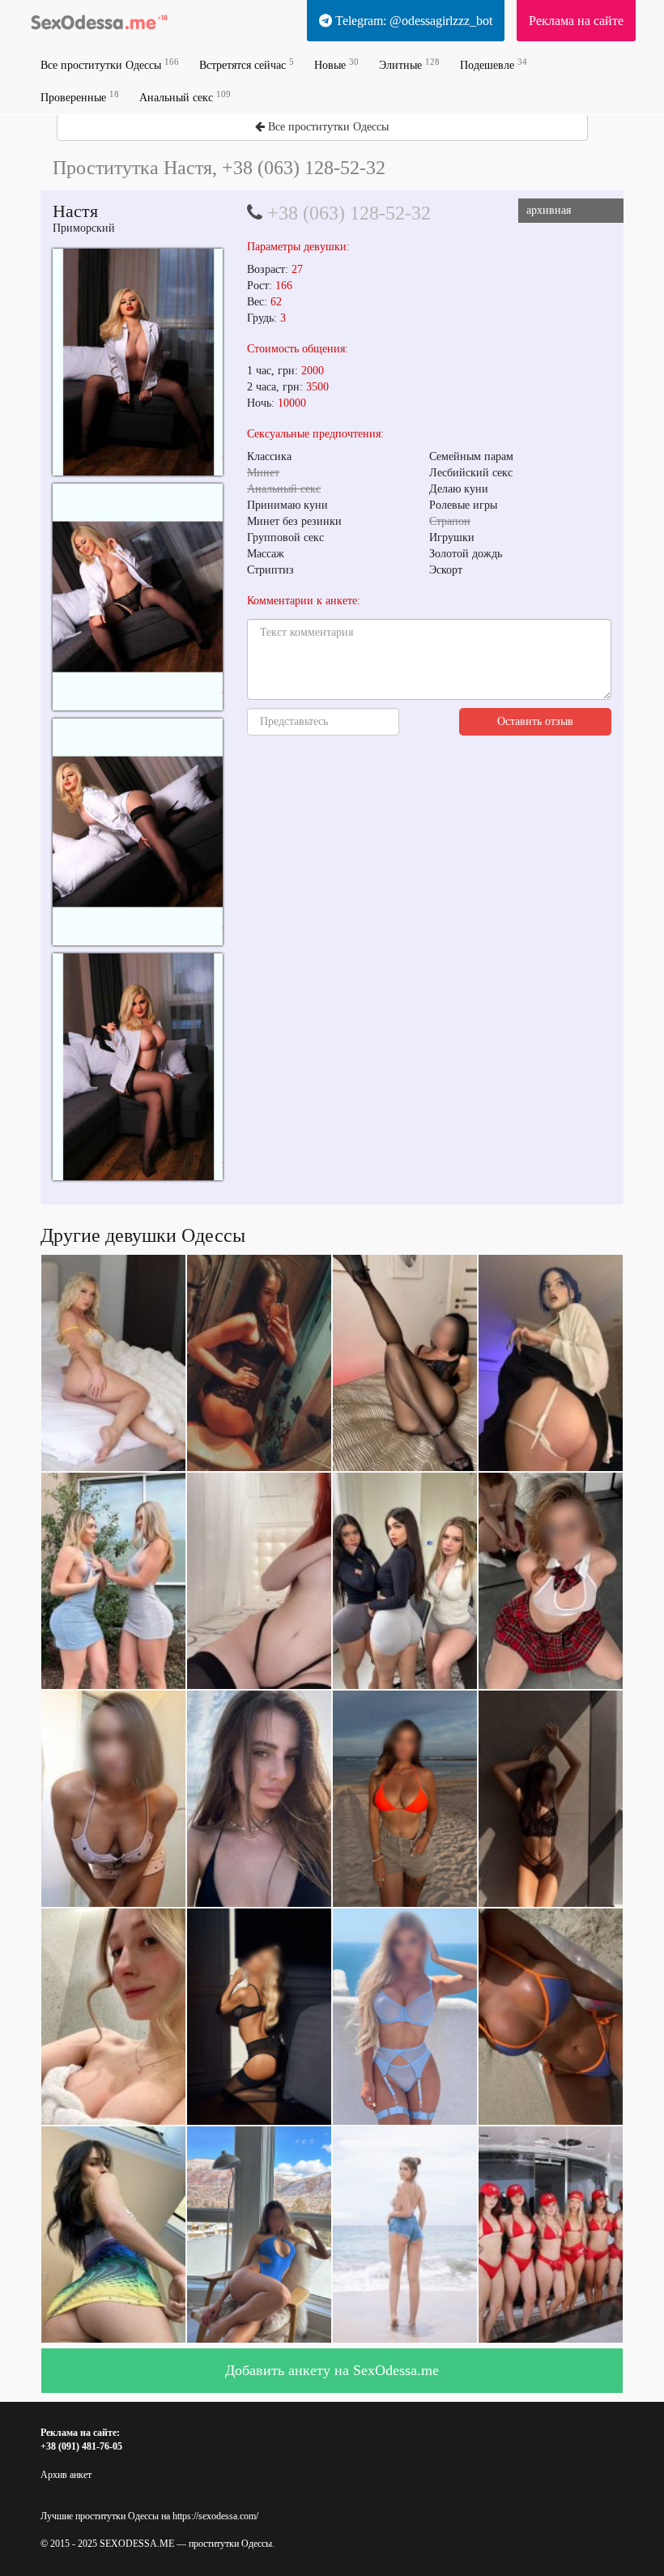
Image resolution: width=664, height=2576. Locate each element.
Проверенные (80, 97)
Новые (336, 64)
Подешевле (494, 64)
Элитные (409, 64)
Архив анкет (66, 2475)
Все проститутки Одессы (110, 64)
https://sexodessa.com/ (215, 2516)
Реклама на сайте (576, 21)
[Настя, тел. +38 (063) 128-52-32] (138, 362)
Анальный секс (185, 97)
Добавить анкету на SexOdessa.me (332, 2370)
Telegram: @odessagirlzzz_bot (412, 21)
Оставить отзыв (535, 721)
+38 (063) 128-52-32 (349, 213)
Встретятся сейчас (247, 64)
